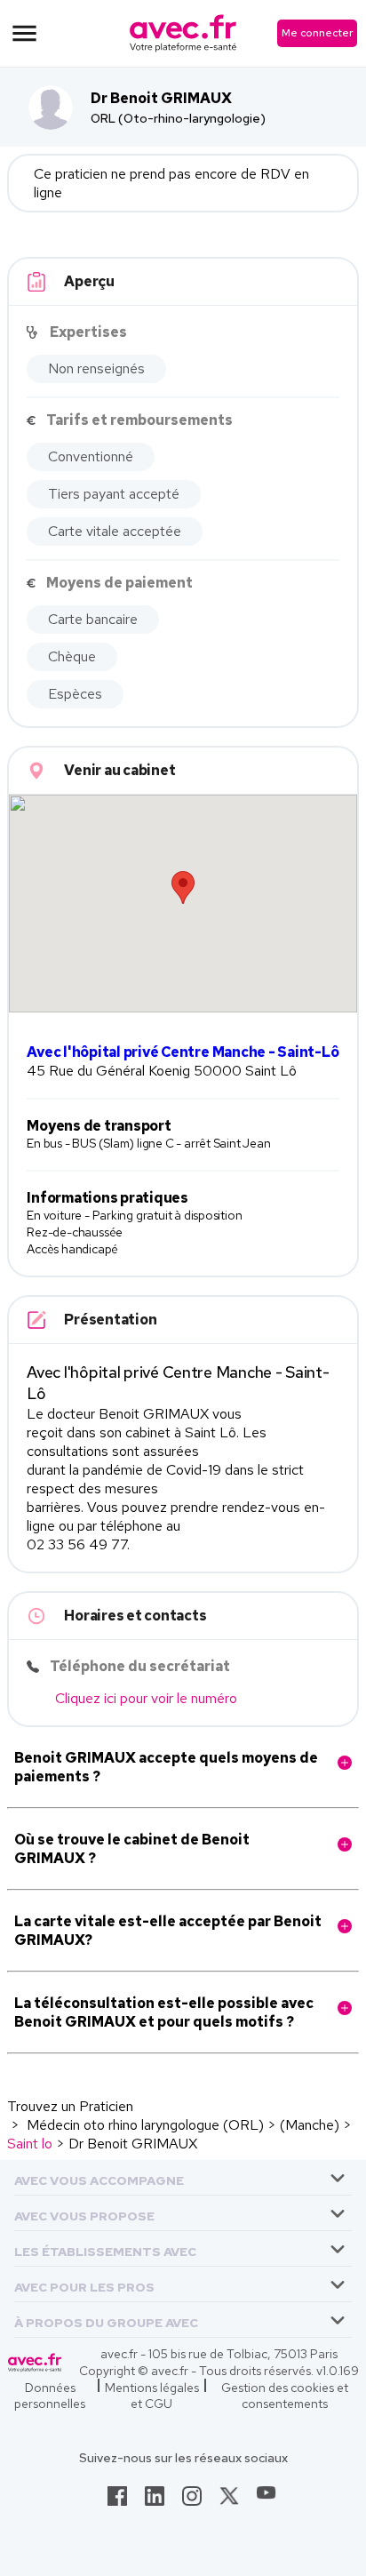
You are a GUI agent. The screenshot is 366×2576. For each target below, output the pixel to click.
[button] (99, 2177)
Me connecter (317, 33)
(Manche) (310, 2125)
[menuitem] (183, 2178)
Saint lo (30, 2144)
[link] (117, 2501)
